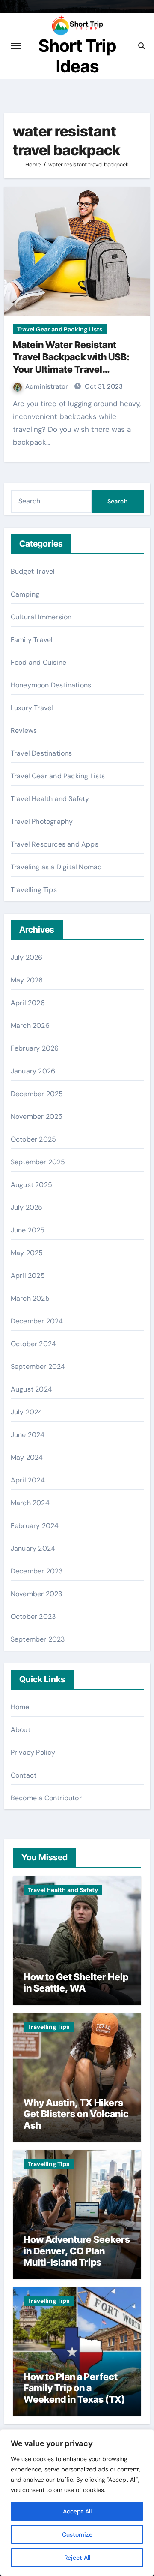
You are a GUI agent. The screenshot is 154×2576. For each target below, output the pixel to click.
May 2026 (27, 980)
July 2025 (27, 1207)
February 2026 (35, 1048)
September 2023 (38, 1639)
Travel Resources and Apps (55, 844)
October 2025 (33, 1139)
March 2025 (30, 1298)
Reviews (24, 731)
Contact (24, 1775)
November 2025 (37, 1116)
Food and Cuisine (38, 662)
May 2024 (27, 1457)
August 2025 (31, 1185)
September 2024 (38, 1366)
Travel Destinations (41, 753)
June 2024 (28, 1435)
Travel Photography (42, 821)
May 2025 (27, 1253)
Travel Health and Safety (50, 799)
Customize (77, 2534)
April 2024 (28, 1480)
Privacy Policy (33, 1752)
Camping (25, 594)
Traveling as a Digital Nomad (56, 867)
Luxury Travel (32, 708)
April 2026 (28, 1003)
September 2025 (38, 1162)
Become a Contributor (46, 1798)
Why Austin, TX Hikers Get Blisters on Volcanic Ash (76, 2114)
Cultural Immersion (41, 617)
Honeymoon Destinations (51, 685)
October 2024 (33, 1344)
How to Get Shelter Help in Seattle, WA (76, 1982)
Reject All (77, 2558)
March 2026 (30, 1026)
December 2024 (37, 1321)
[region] (77, 2503)
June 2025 (28, 1230)
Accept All (77, 2511)
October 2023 (33, 1616)
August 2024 (31, 1389)
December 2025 (37, 1094)
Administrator (47, 386)
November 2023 (37, 1594)
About (21, 1730)
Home (20, 1707)
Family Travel (32, 640)
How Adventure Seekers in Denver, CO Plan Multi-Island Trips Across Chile (77, 2256)
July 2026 (27, 957)
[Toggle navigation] (16, 46)
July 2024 (27, 1412)
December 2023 (37, 1571)
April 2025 (28, 1276)
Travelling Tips (34, 890)
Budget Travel (33, 571)
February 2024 (35, 1526)
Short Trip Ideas (77, 56)
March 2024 (30, 1503)
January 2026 (33, 1071)
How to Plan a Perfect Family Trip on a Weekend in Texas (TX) (74, 2388)
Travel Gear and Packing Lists (60, 329)
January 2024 (33, 1548)
